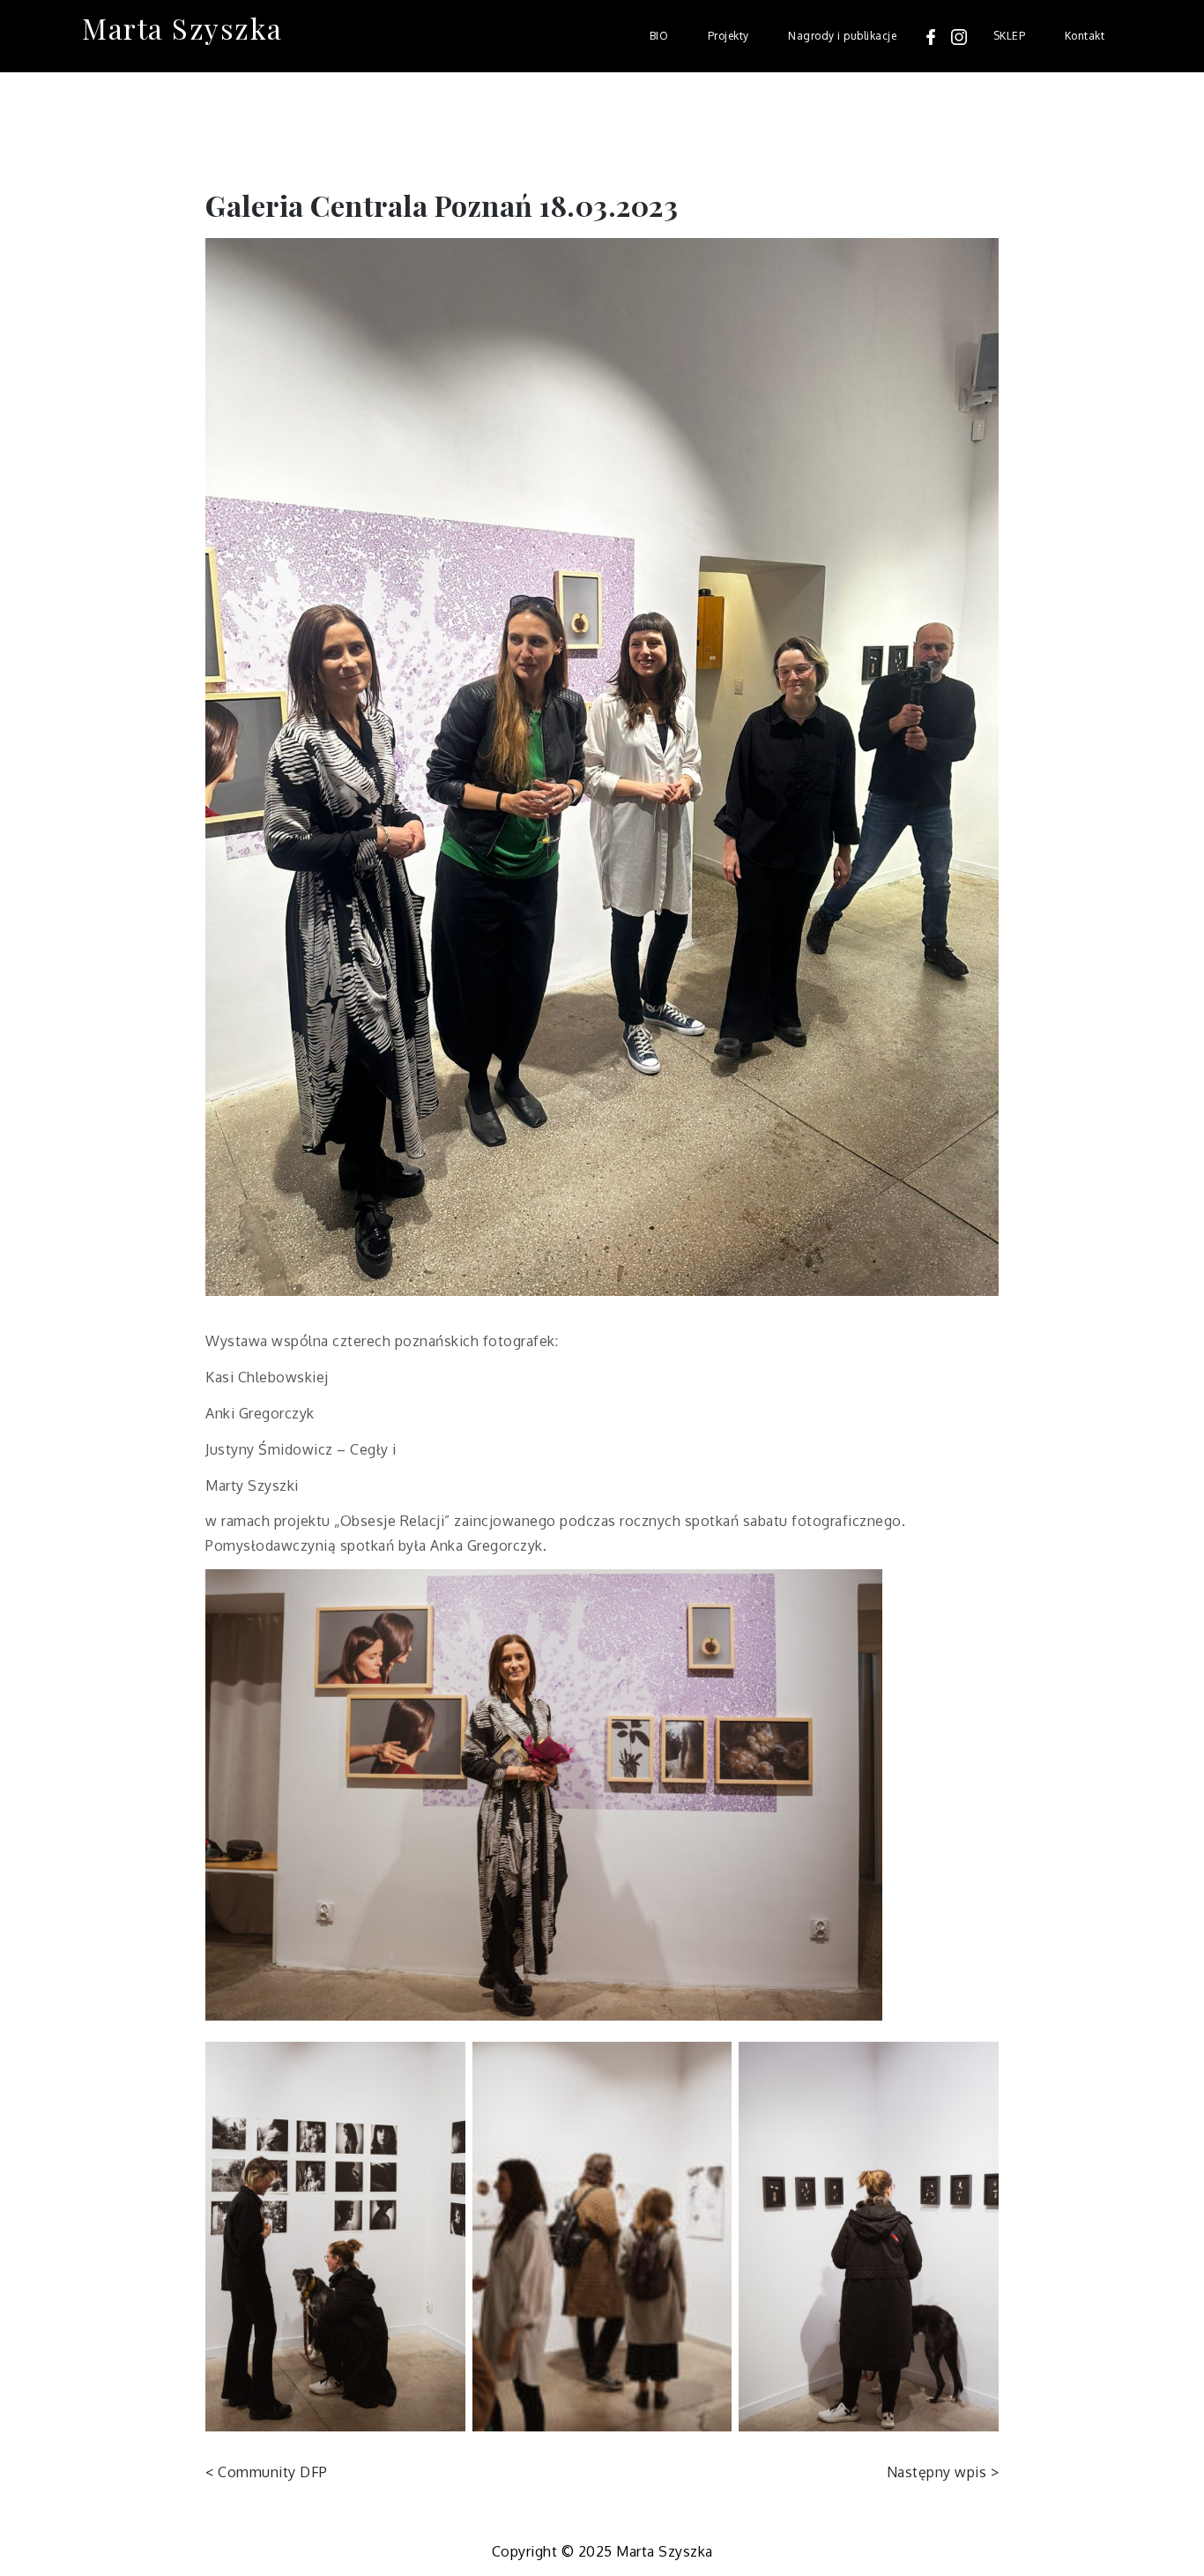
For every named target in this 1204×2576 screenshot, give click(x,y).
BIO (659, 36)
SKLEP (1010, 36)
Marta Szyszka (182, 28)
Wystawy (239, 134)
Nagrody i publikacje (842, 36)
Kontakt (1085, 36)
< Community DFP (267, 2472)
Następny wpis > (943, 2472)
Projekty (728, 36)
